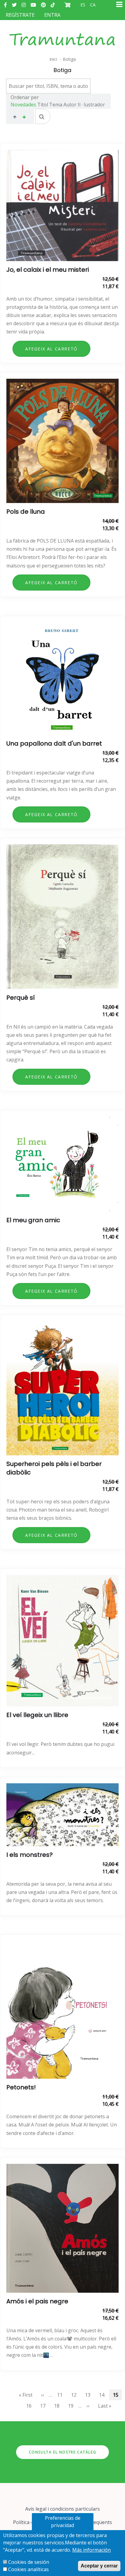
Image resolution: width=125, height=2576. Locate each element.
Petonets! (21, 2087)
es (83, 5)
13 (90, 2395)
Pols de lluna (26, 512)
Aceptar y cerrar (99, 2566)
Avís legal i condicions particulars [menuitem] (62, 2509)
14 (103, 2395)
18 (59, 2406)
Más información (91, 2550)
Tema (56, 105)
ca (93, 5)
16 (31, 2406)
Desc (24, 118)
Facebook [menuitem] (5, 5)
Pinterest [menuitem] (43, 5)
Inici (53, 59)
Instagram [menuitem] (24, 5)
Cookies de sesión (29, 2562)
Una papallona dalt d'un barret (54, 743)
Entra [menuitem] (52, 15)
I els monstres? (30, 1855)
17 (45, 2406)
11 (62, 2395)
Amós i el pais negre (37, 2301)
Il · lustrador (91, 105)
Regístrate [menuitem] (20, 15)
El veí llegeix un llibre (37, 1715)
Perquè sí (21, 998)
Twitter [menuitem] (14, 5)
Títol (43, 105)
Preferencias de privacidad (63, 2522)
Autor (70, 105)
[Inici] (62, 33)
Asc (15, 118)
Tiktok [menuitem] (53, 5)
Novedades (23, 105)
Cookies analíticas (29, 2569)
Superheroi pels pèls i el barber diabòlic (54, 1468)
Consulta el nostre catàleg (63, 2452)
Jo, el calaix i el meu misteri (48, 270)
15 (116, 2395)
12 (76, 2395)
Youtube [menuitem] (33, 5)
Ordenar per (25, 97)
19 (73, 2406)
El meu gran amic (33, 1220)
